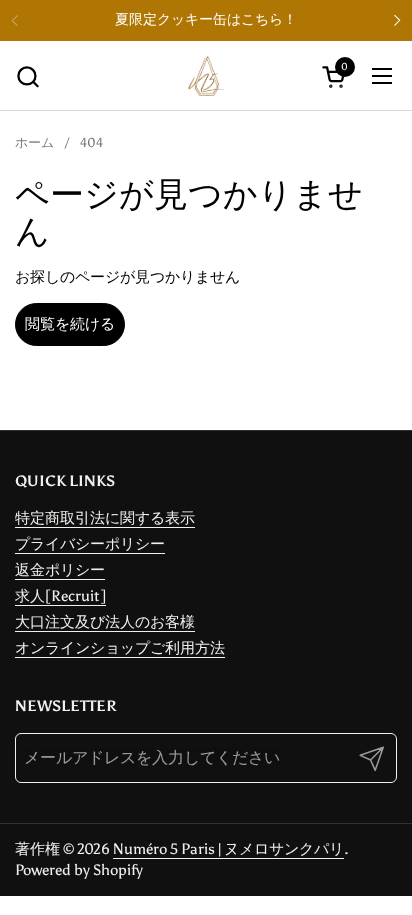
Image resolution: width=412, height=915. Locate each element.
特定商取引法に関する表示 (105, 518)
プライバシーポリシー (90, 544)
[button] (27, 76)
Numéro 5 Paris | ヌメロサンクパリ (228, 849)
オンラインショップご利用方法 (120, 648)
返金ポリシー (60, 570)
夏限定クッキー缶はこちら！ (206, 19)
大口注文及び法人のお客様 (105, 622)
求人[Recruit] (60, 596)
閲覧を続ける (70, 324)
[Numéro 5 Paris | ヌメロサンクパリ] (206, 76)
